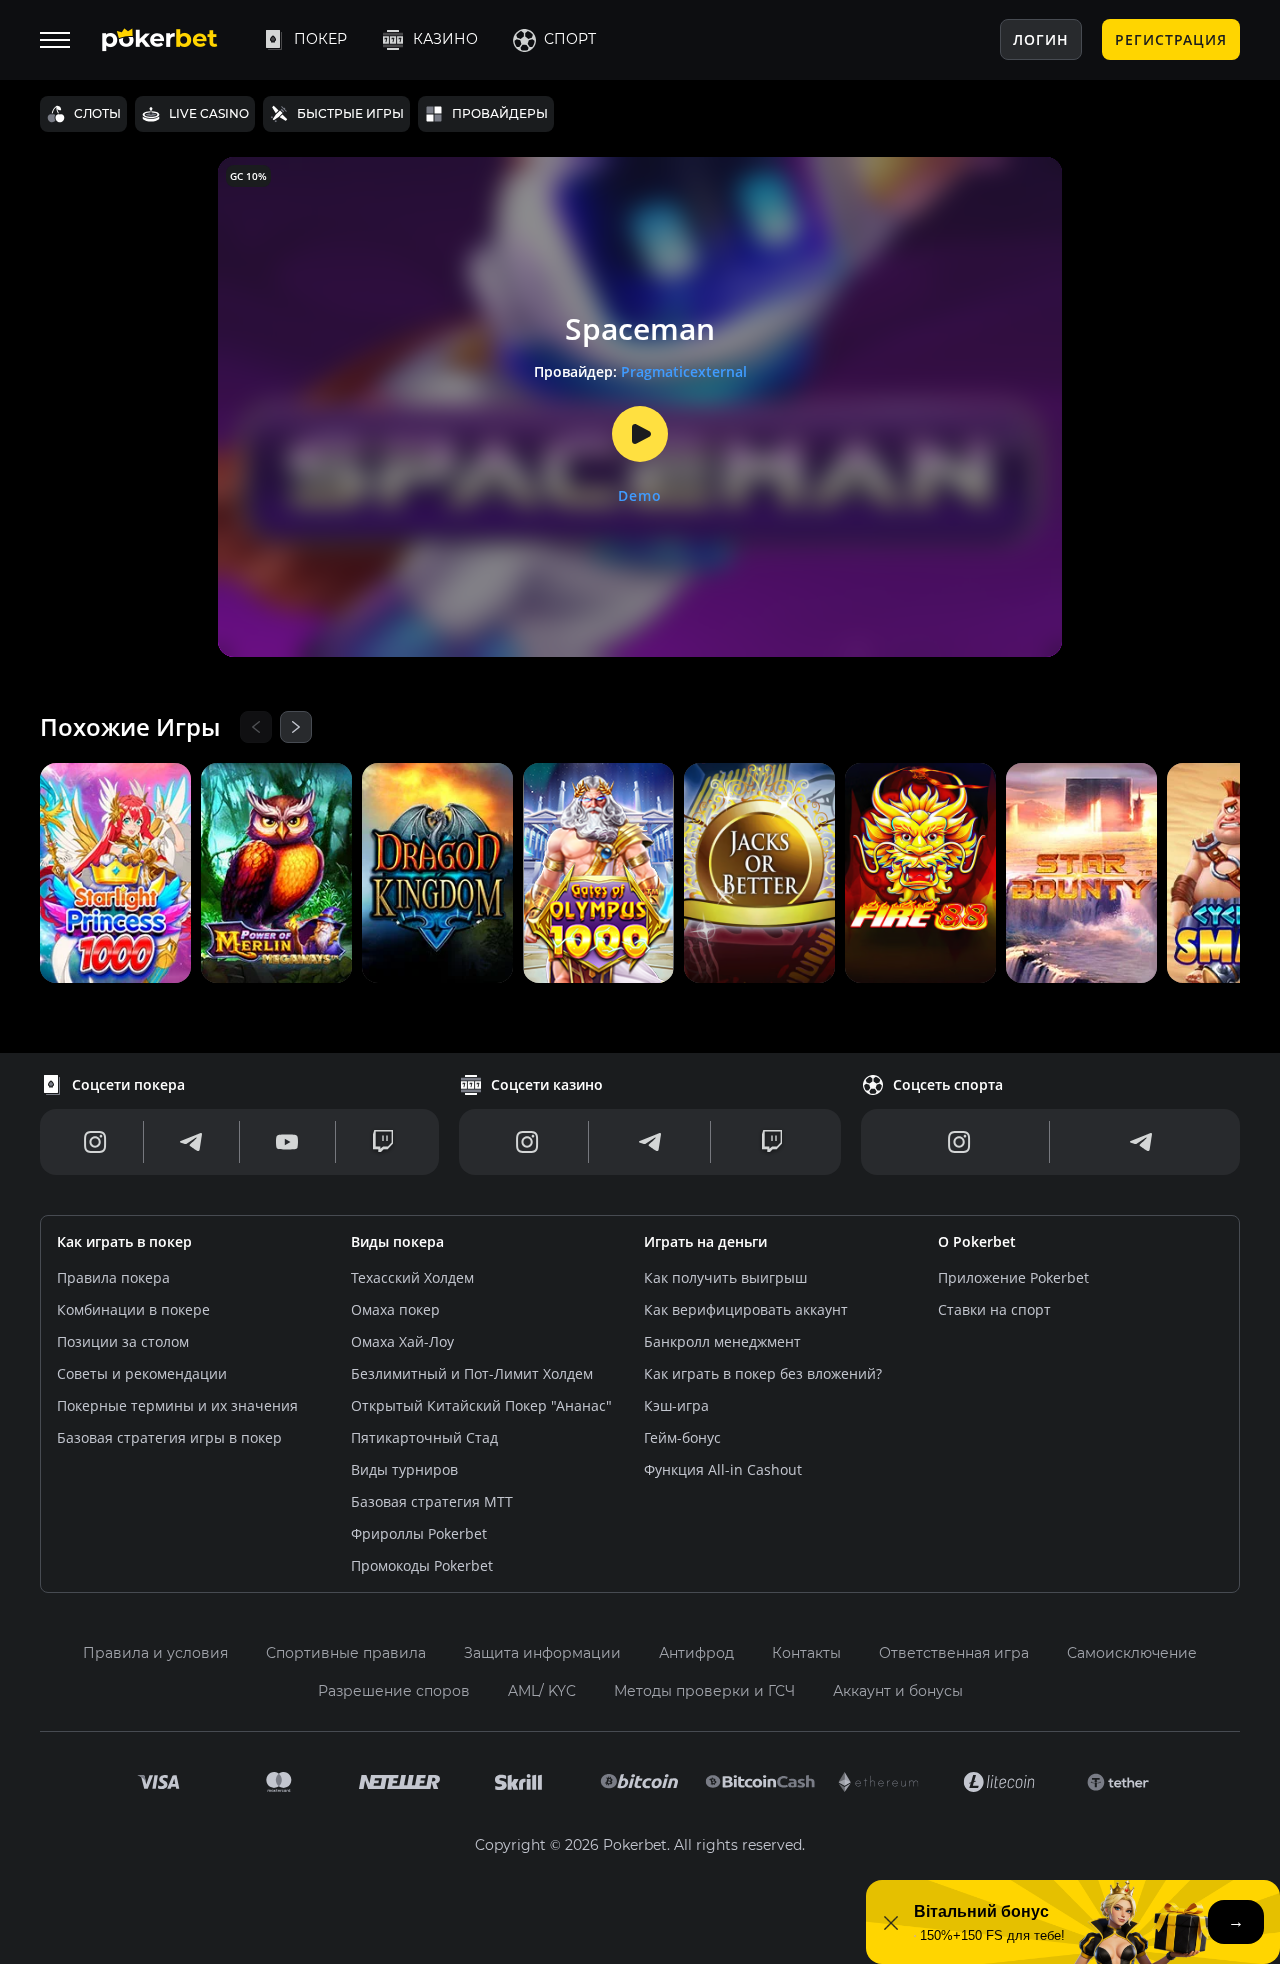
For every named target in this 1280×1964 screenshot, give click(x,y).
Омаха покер (395, 1309)
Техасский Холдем (412, 1277)
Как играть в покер (124, 1241)
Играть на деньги (705, 1241)
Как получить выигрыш (725, 1277)
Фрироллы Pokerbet (419, 1533)
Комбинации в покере (133, 1309)
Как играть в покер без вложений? (763, 1373)
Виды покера (397, 1241)
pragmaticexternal (684, 371)
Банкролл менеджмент (722, 1341)
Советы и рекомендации (142, 1373)
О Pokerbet (977, 1241)
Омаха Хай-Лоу (402, 1341)
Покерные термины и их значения (177, 1405)
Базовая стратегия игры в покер (169, 1437)
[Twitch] (383, 1142)
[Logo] (175, 40)
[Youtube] (287, 1142)
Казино (445, 39)
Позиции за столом (123, 1341)
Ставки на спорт (994, 1309)
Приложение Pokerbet (1013, 1277)
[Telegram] (191, 1142)
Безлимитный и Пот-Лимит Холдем (472, 1373)
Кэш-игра (676, 1405)
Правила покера (113, 1277)
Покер (320, 39)
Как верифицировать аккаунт (746, 1309)
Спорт (570, 39)
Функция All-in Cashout (723, 1469)
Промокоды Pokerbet (422, 1565)
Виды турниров (404, 1469)
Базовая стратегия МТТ (432, 1501)
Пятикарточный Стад (424, 1437)
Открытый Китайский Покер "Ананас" (481, 1405)
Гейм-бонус (682, 1437)
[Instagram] (95, 1142)
